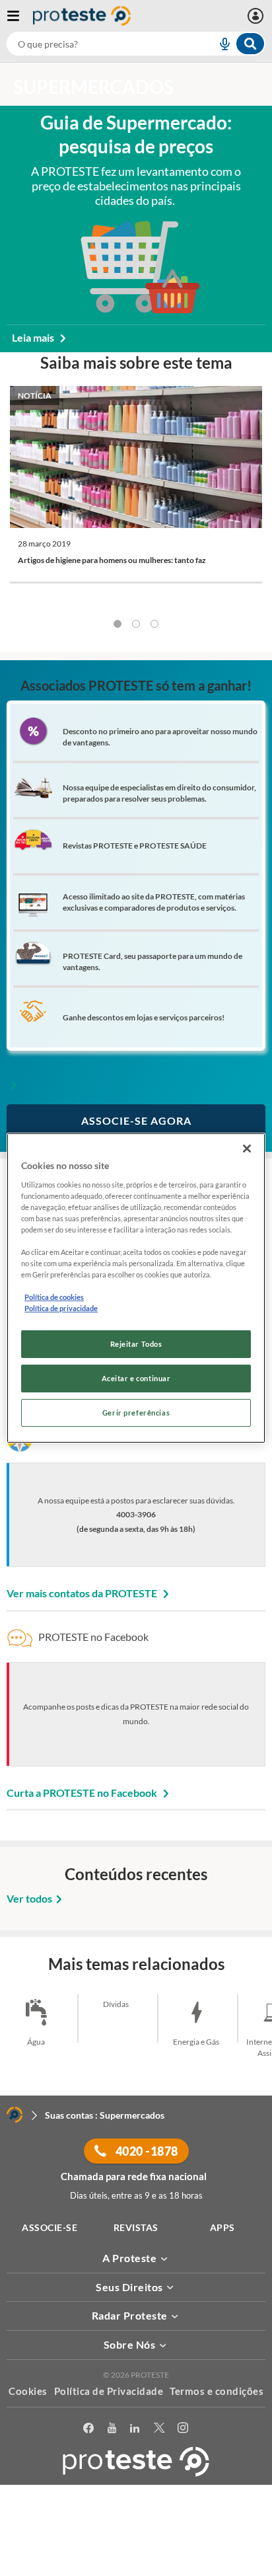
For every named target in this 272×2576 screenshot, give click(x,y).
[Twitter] (159, 2428)
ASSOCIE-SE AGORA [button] (136, 1120)
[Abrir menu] (20, 16)
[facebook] (89, 2428)
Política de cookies (54, 1297)
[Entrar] (257, 16)
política (129, 2547)
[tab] (118, 624)
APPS (222, 2227)
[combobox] (136, 44)
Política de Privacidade (109, 2391)
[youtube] (112, 2428)
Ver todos (29, 1898)
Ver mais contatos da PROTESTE (83, 1593)
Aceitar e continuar (136, 1378)
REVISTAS (136, 2227)
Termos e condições (217, 2391)
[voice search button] (219, 44)
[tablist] (136, 624)
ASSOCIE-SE (50, 2227)
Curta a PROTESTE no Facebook (83, 1793)
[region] (136, 1288)
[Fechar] (247, 1149)
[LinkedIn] (135, 2428)
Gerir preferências (136, 1413)
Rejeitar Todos (136, 1344)
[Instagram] (183, 2428)
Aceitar (136, 2568)
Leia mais (34, 337)
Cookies (28, 2391)
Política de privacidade (61, 1308)
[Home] (15, 2115)
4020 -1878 (146, 2151)
